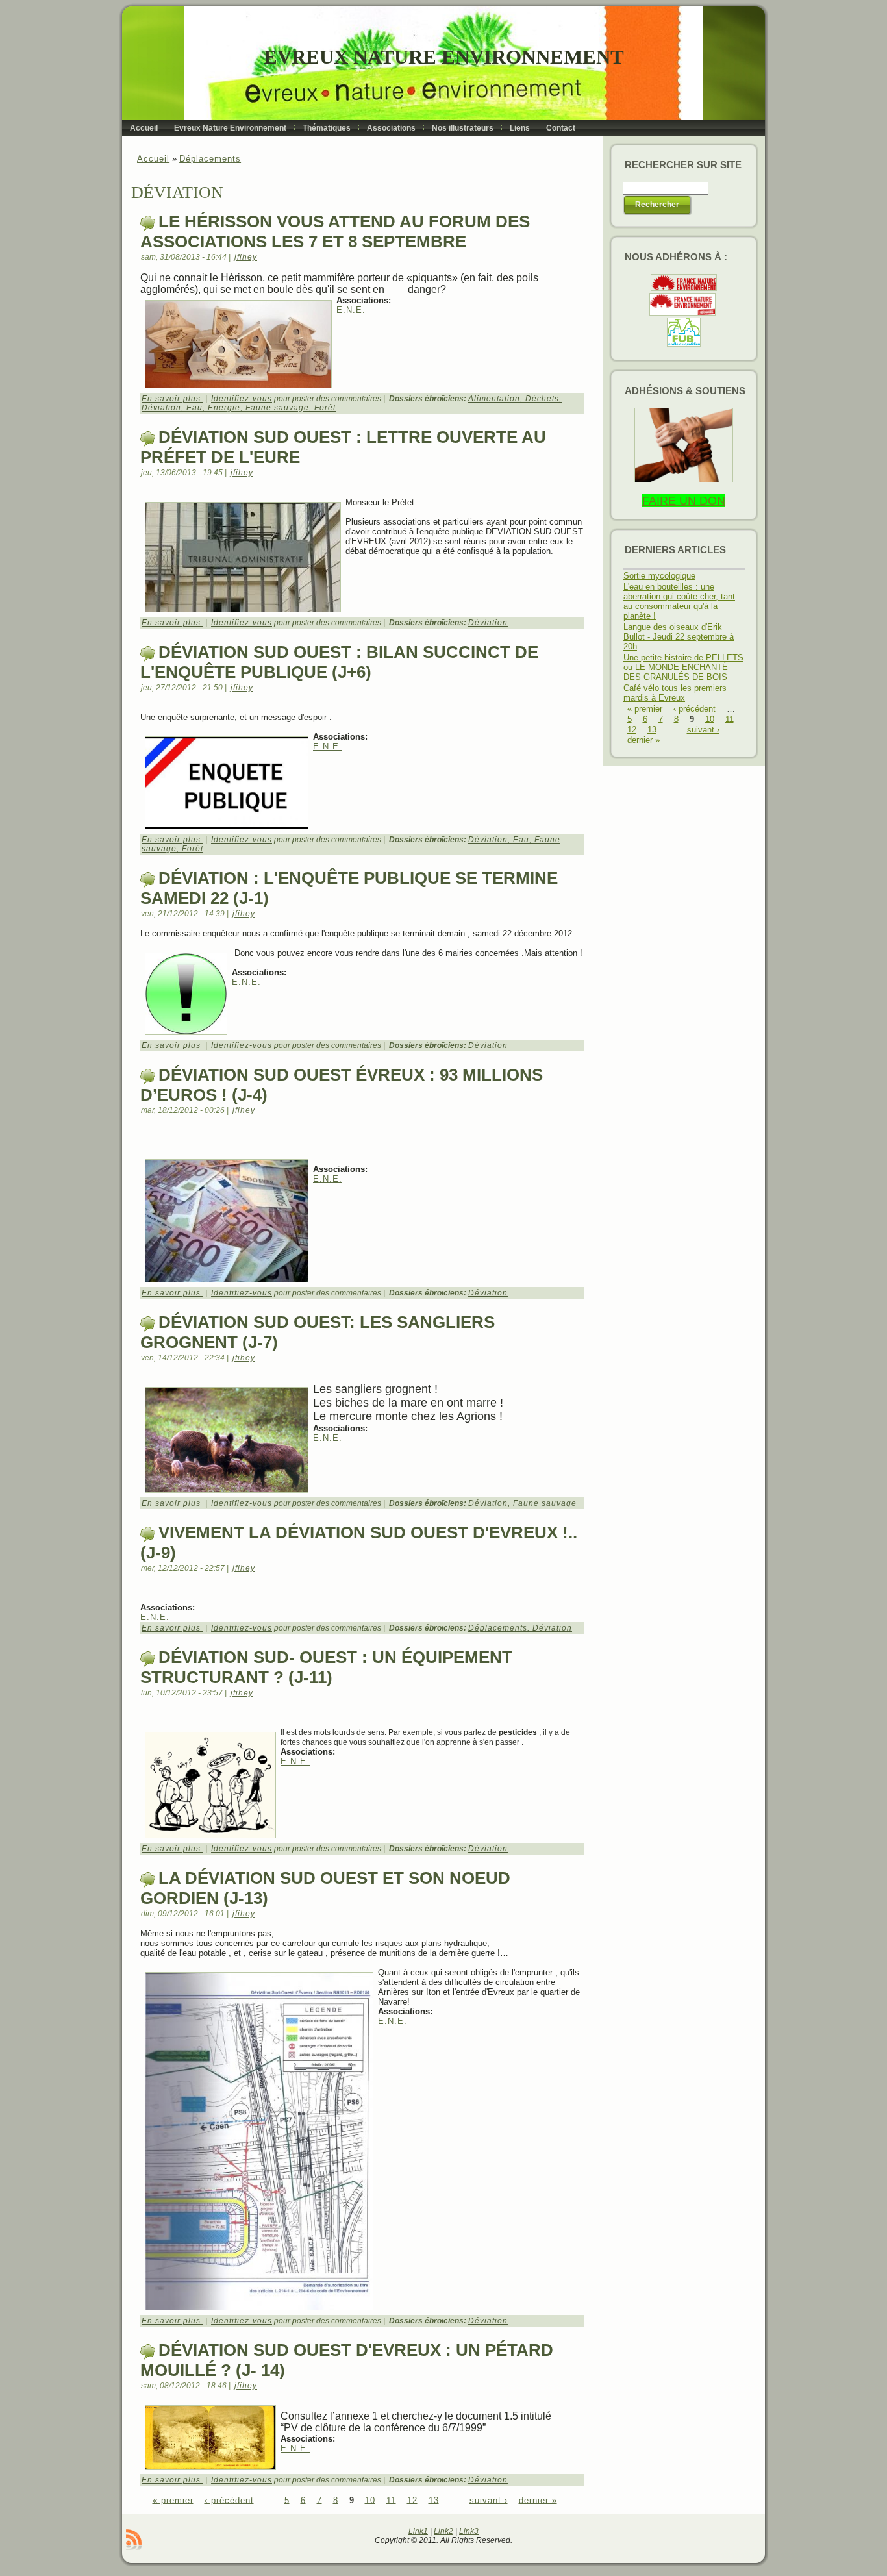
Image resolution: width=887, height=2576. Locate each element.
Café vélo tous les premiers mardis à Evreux (675, 693)
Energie (224, 408)
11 (391, 2500)
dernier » (538, 2500)
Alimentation (494, 399)
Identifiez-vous (242, 399)
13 (434, 2500)
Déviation (161, 408)
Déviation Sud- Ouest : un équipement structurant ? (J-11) (326, 1667)
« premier (173, 2500)
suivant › (489, 2500)
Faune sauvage (277, 408)
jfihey (246, 257)
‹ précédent (229, 2500)
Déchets (542, 399)
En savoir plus (172, 399)
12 (412, 2500)
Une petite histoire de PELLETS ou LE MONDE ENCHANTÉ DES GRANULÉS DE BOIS (683, 667)
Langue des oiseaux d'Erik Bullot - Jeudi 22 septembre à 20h (679, 637)
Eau (194, 408)
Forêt (325, 408)
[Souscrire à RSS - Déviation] (134, 2540)
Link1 (418, 2531)
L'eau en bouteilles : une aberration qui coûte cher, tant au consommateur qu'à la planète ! (679, 601)
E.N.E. (351, 310)
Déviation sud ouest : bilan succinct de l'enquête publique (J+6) (339, 662)
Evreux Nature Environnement (444, 57)
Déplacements (210, 159)
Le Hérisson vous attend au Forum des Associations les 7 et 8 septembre (335, 231)
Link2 (443, 2531)
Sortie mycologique (659, 576)
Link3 (469, 2531)
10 (370, 2500)
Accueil (153, 159)
